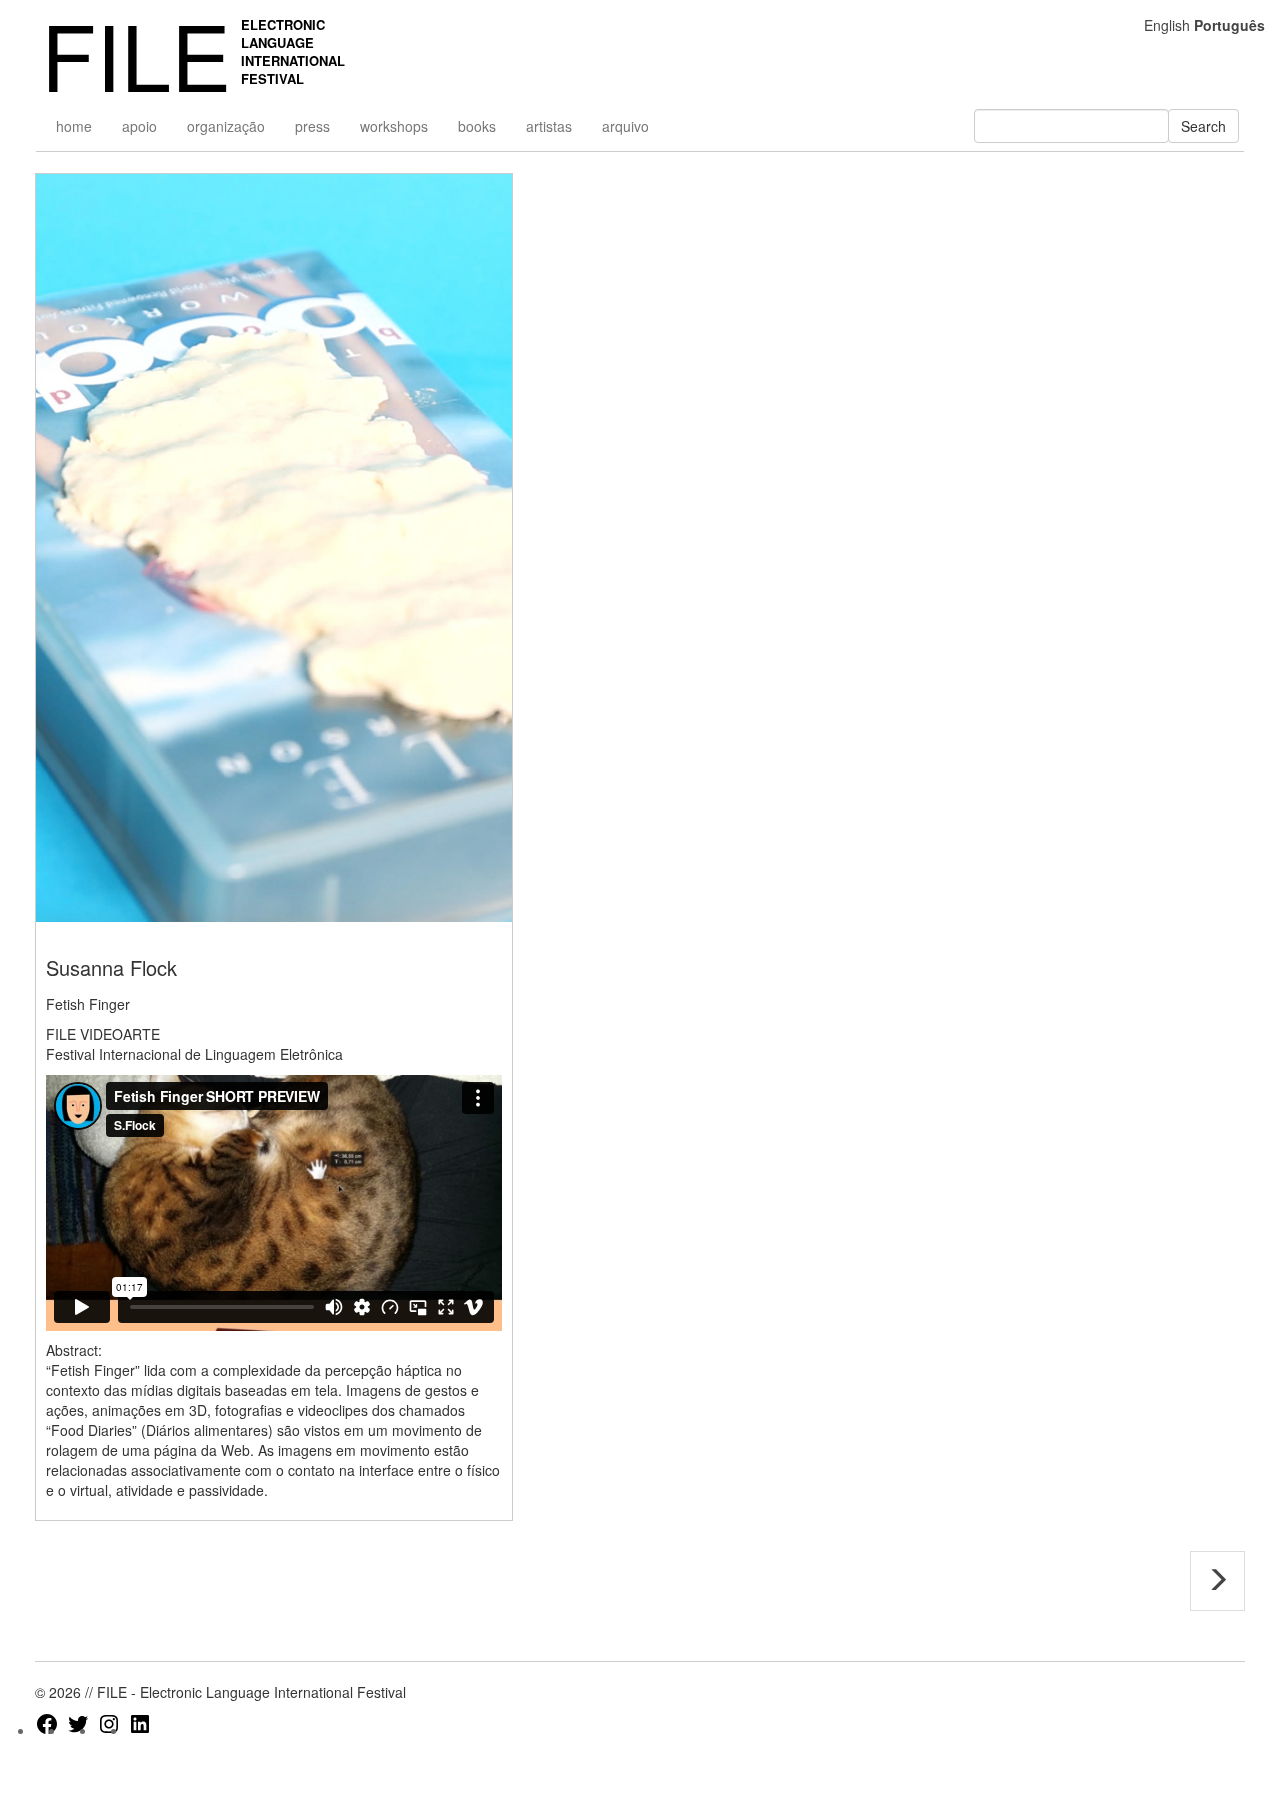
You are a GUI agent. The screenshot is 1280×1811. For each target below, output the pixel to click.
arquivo (625, 126)
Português (1229, 25)
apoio (139, 126)
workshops (394, 126)
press (312, 126)
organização (226, 126)
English (1167, 25)
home (74, 126)
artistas (549, 126)
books (477, 126)
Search (1203, 126)
